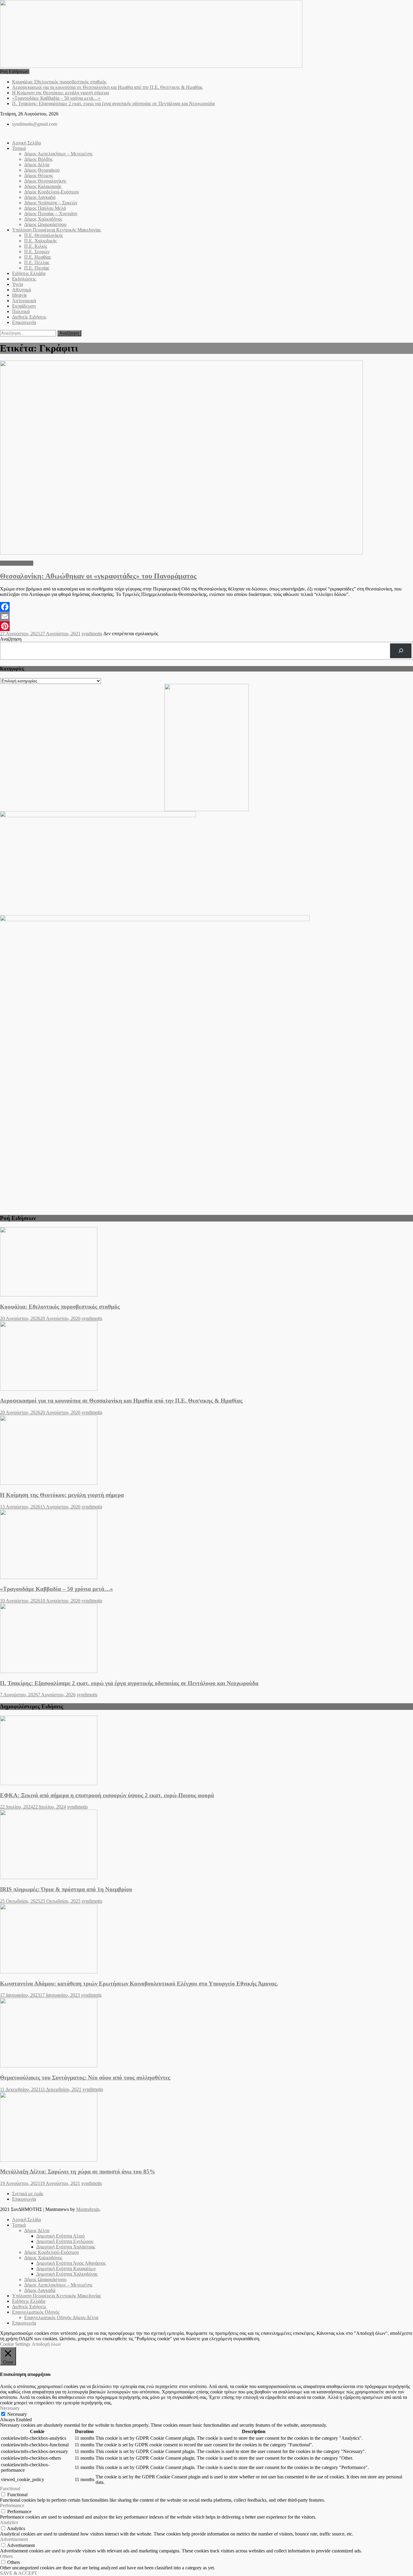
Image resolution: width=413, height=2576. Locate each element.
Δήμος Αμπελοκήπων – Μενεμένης (58, 154)
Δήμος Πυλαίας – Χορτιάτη (51, 214)
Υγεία (18, 284)
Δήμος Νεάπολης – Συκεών (51, 203)
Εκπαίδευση (24, 306)
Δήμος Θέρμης (39, 175)
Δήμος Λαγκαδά (40, 197)
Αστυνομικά (24, 301)
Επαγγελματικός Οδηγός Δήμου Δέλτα (61, 2317)
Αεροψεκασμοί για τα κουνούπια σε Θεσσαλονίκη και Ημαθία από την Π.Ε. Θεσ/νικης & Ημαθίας (107, 87)
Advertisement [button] (14, 2539)
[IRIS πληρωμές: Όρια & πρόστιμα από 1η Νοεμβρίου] (207, 1845)
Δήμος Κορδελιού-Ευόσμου (52, 192)
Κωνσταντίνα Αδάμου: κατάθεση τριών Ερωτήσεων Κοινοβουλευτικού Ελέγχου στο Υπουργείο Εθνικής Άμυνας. (139, 1984)
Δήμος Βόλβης (38, 159)
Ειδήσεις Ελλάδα (29, 273)
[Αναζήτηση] (401, 651)
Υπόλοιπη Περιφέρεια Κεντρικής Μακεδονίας (57, 230)
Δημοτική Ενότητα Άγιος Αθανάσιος (71, 2263)
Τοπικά (19, 148)
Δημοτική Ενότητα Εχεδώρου (65, 2241)
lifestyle (20, 295)
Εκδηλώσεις (24, 279)
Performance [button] (12, 2505)
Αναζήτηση (11, 639)
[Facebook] (207, 607)
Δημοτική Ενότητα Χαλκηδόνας (67, 2274)
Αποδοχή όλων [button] (46, 2344)
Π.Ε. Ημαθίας (38, 257)
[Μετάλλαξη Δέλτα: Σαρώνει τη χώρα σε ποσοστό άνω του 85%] (207, 2128)
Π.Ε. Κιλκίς (36, 246)
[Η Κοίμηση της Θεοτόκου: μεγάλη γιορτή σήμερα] (207, 1451)
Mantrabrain (88, 2209)
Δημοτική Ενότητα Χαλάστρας (66, 2247)
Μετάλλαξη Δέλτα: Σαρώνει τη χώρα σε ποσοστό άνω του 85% (78, 2171)
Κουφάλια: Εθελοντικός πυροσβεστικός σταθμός (59, 82)
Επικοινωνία (24, 322)
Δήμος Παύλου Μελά (45, 208)
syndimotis (92, 634)
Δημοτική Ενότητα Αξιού (60, 2236)
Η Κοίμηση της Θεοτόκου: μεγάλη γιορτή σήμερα (60, 93)
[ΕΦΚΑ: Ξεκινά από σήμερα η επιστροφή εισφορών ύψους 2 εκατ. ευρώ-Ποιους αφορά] (207, 1751)
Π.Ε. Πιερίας (37, 268)
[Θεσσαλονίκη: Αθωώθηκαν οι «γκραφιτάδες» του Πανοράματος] (207, 458)
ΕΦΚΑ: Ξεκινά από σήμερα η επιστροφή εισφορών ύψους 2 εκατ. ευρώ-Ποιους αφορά (107, 1795)
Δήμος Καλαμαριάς (43, 186)
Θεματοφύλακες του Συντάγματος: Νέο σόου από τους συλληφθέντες (85, 2078)
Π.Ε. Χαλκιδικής (41, 241)
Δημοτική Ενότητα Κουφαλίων (66, 2269)
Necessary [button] (10, 2408)
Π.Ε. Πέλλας (37, 262)
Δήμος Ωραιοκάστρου (45, 224)
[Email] (207, 616)
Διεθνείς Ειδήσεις (29, 317)
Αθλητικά (21, 290)
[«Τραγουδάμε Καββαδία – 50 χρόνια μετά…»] (207, 1545)
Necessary (17, 2414)
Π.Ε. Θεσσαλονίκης (44, 235)
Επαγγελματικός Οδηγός (36, 2312)
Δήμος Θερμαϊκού (42, 170)
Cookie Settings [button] (15, 2344)
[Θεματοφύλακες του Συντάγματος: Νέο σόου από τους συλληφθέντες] (207, 2033)
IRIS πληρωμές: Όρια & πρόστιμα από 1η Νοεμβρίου (66, 1889)
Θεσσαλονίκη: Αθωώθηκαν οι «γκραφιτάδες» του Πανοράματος (98, 576)
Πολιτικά (21, 311)
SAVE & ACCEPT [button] (19, 2573)
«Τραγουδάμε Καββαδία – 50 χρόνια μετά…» (56, 98)
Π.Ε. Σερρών (37, 252)
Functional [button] (10, 2489)
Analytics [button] (9, 2522)
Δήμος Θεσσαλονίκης (45, 181)
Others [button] (6, 2556)
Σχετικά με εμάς (28, 2194)
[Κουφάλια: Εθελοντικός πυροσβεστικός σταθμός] (207, 1262)
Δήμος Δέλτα (37, 165)
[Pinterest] (207, 626)
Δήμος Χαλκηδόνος (43, 219)
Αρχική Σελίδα (26, 143)
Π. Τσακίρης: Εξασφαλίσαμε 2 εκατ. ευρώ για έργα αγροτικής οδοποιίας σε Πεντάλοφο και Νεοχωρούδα (113, 104)
